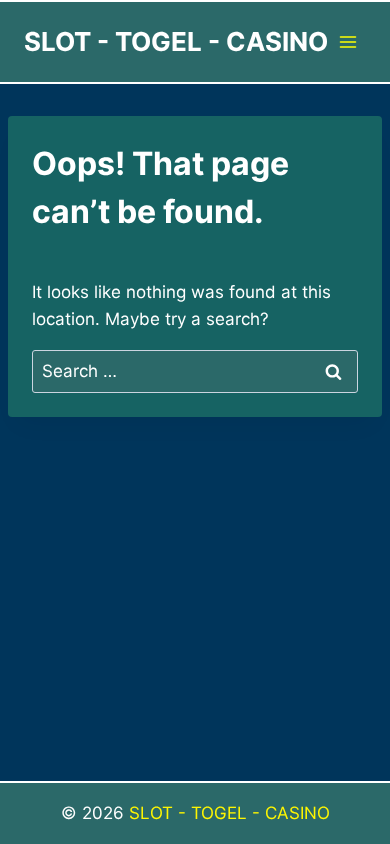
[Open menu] (347, 41)
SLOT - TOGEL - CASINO (229, 813)
